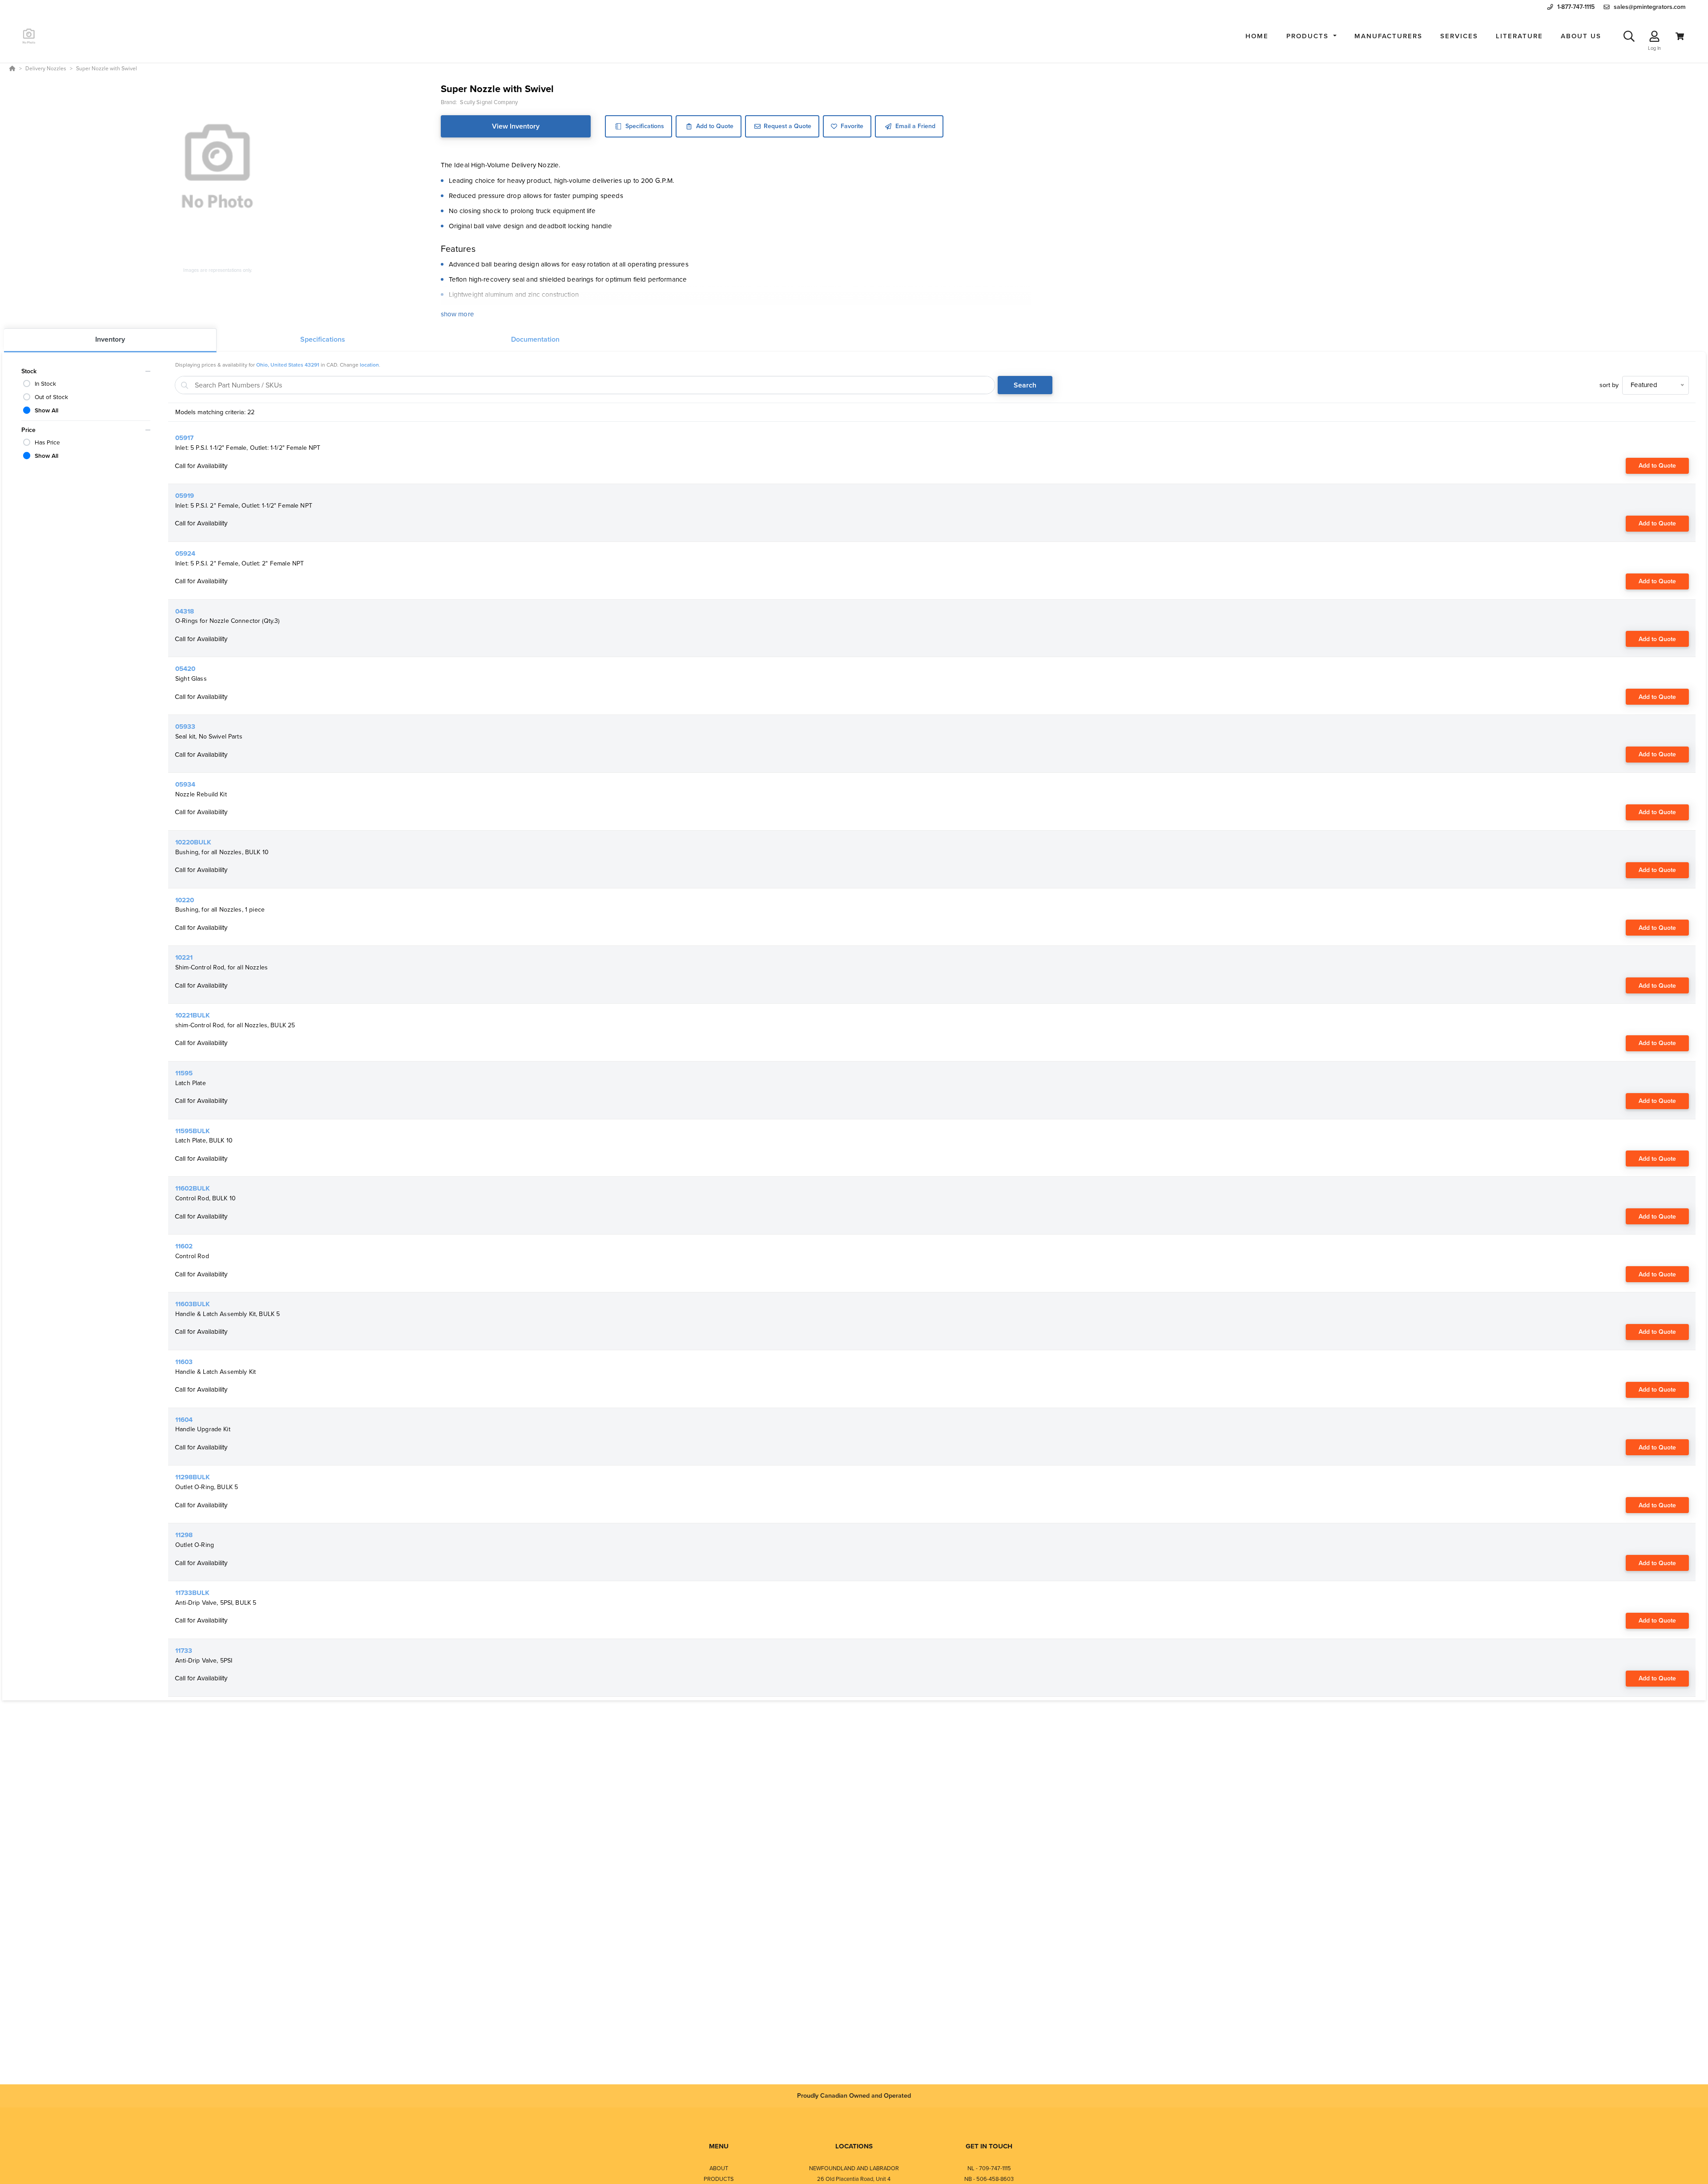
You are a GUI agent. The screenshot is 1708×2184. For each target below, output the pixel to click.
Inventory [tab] (110, 339)
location (369, 365)
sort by (1609, 385)
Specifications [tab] (323, 339)
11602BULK (193, 1188)
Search (1025, 385)
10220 (185, 900)
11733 (184, 1651)
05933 (185, 727)
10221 (184, 957)
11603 (184, 1362)
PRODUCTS (719, 2179)
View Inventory (516, 126)
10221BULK (193, 1015)
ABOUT (719, 2168)
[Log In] (1654, 36)
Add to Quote (1657, 466)
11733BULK (192, 1593)
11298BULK (193, 1477)
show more (457, 314)
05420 (185, 669)
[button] (1311, 36)
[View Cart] (1680, 36)
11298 (184, 1535)
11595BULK (193, 1131)
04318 (185, 611)
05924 (185, 553)
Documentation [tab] (535, 339)
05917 (184, 438)
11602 (184, 1246)
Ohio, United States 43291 (288, 365)
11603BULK (193, 1304)
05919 (185, 496)
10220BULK (193, 842)
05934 (185, 784)
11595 (184, 1073)
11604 (184, 1420)
